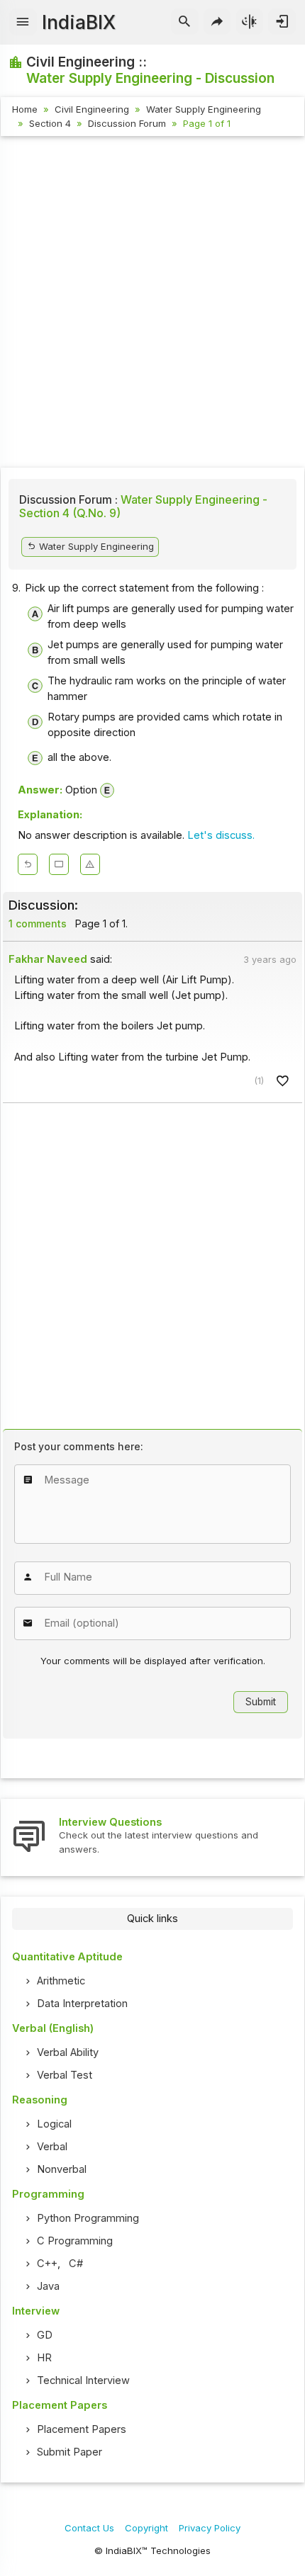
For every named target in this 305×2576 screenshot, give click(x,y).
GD (45, 2335)
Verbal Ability (68, 2052)
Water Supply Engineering (204, 109)
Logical (54, 2124)
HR (44, 2358)
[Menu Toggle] (23, 22)
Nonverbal (62, 2169)
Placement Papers (82, 2429)
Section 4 (50, 123)
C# (76, 2264)
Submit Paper (70, 2452)
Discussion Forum (127, 123)
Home (25, 109)
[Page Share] (217, 22)
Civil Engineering (92, 109)
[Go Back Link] (28, 864)
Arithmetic (61, 1981)
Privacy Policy (210, 2528)
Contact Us (89, 2528)
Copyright (146, 2528)
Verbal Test (65, 2075)
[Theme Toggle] (250, 22)
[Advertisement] (152, 304)
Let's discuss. (221, 835)
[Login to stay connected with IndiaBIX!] (282, 22)
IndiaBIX (79, 22)
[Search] (185, 22)
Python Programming (88, 2218)
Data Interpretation (82, 2004)
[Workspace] (59, 864)
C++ (47, 2264)
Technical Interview (83, 2380)
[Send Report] (90, 864)
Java (48, 2286)
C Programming (75, 2241)
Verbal (52, 2147)
